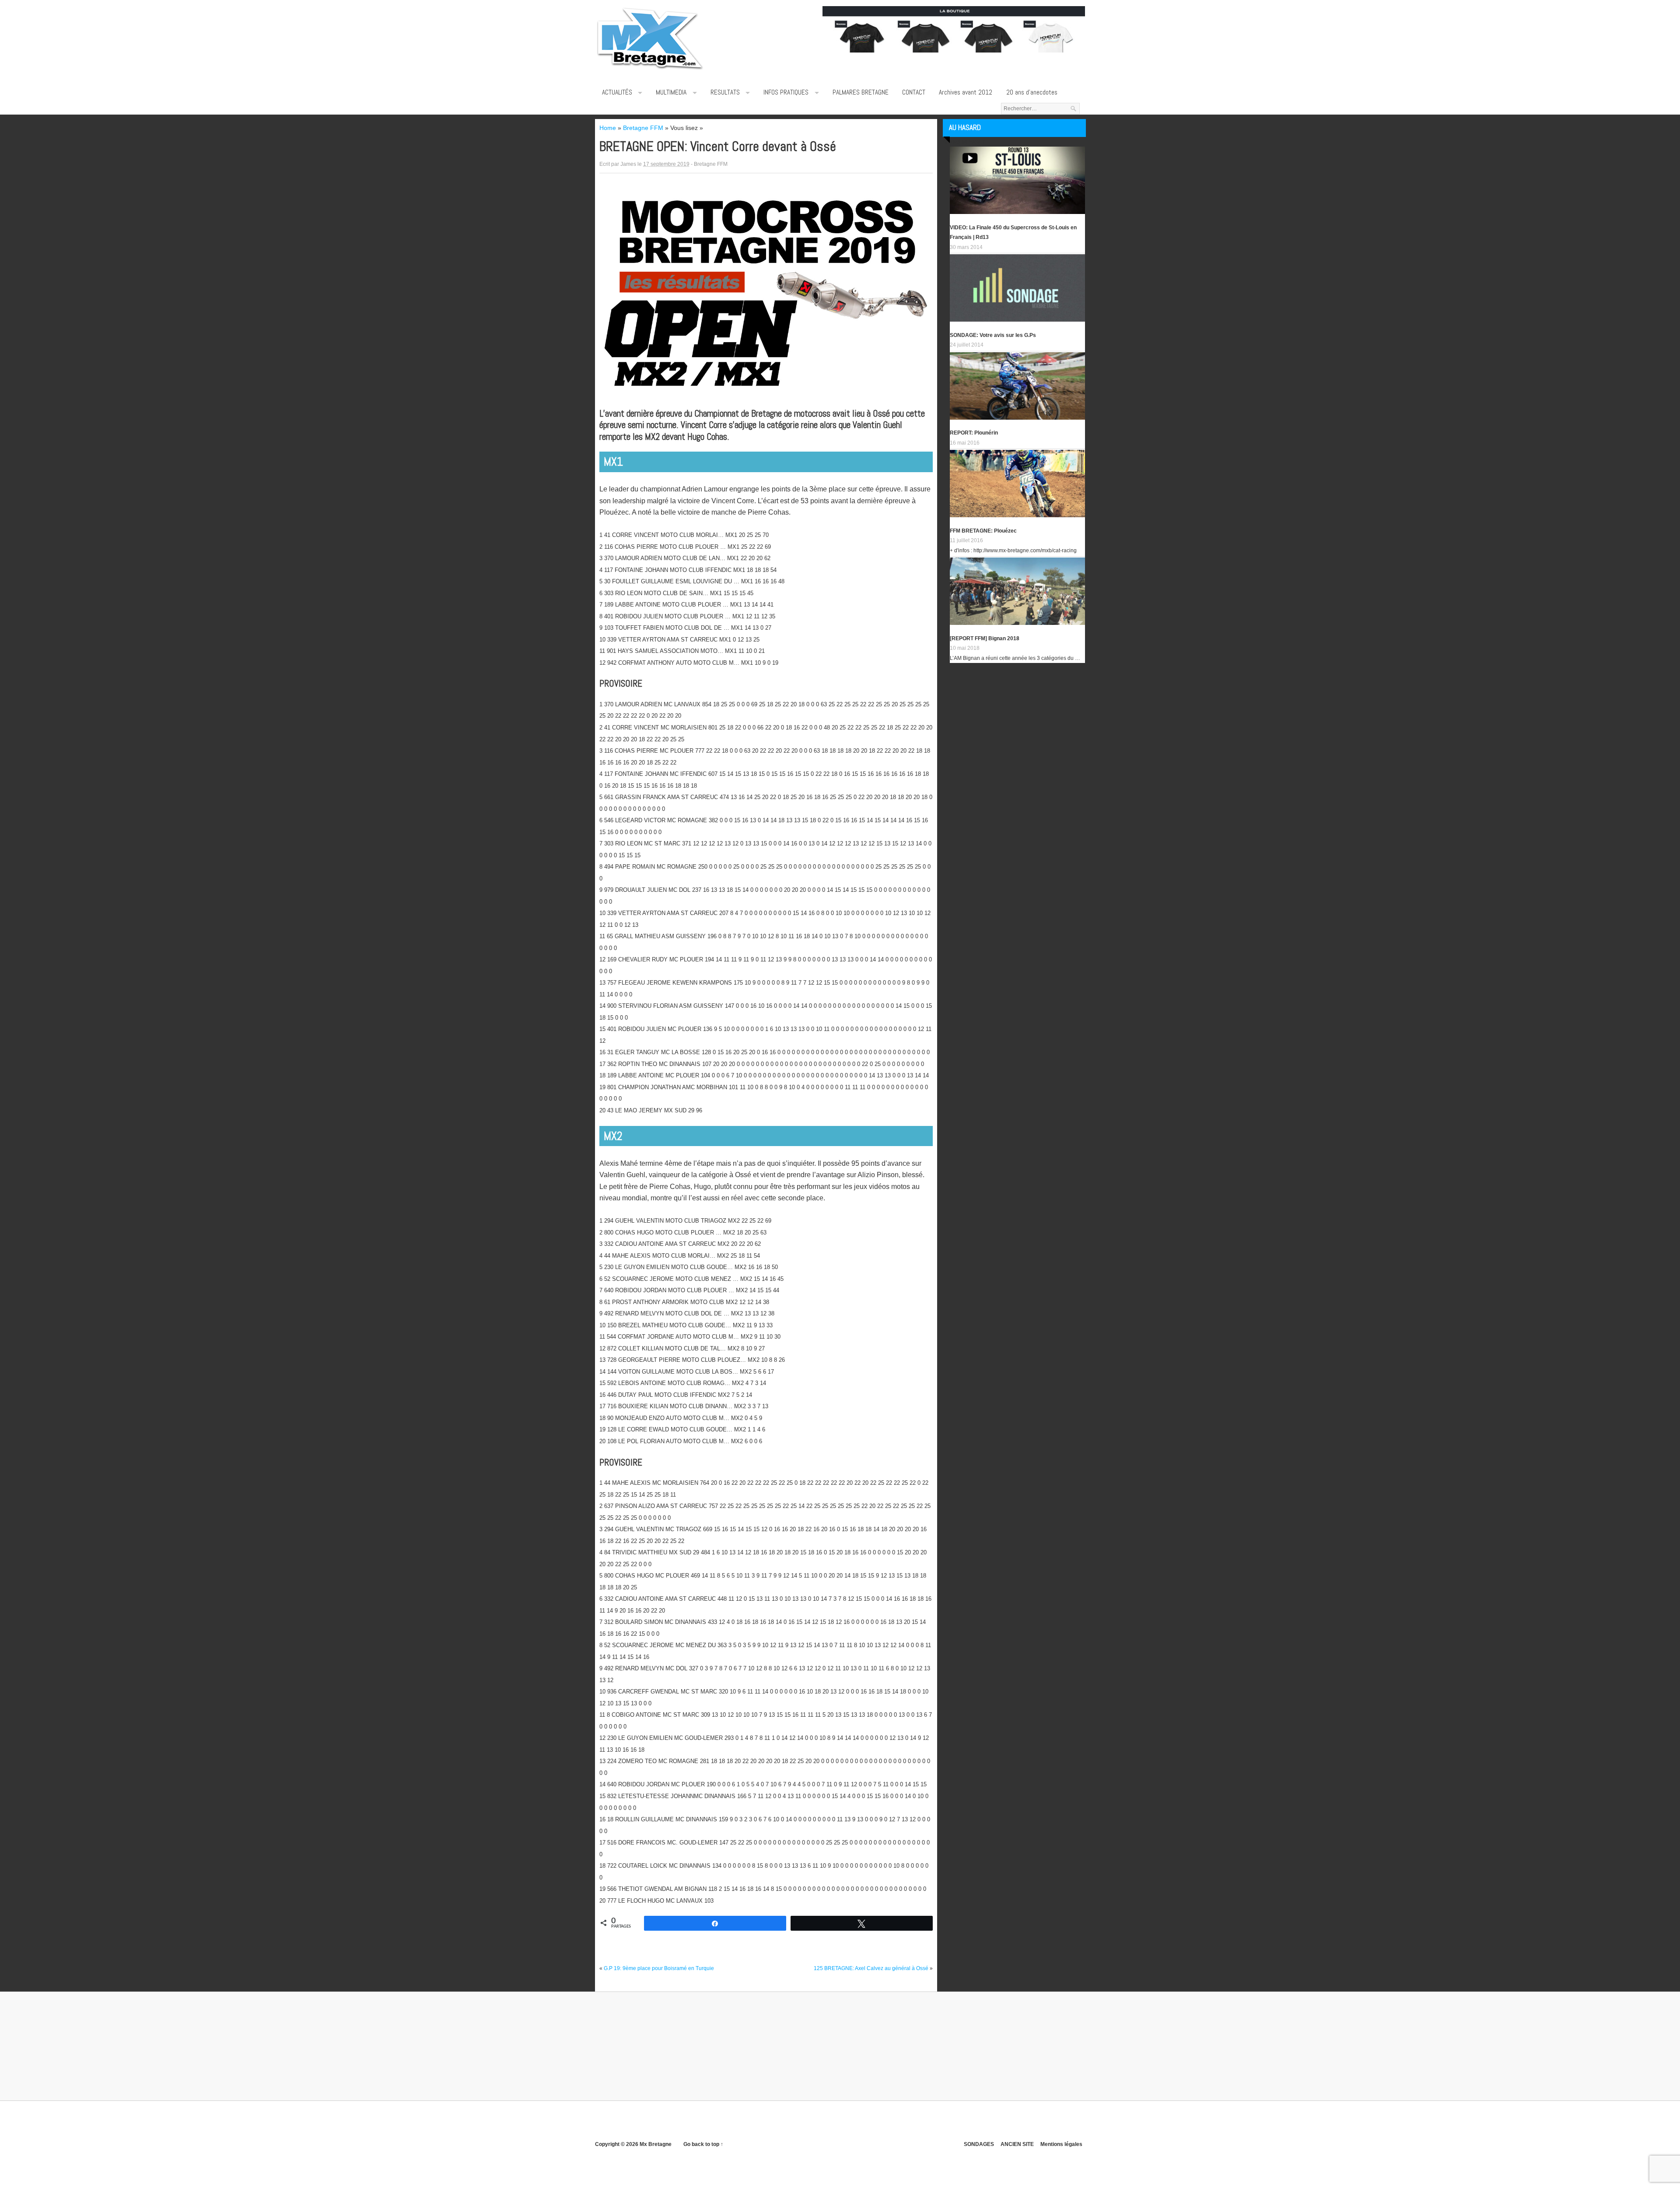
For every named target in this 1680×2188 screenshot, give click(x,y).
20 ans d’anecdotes (1032, 92)
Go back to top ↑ (703, 2144)
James (628, 164)
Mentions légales (1061, 2144)
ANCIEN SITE (1017, 2144)
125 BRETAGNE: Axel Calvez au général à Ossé (871, 1968)
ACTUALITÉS (617, 92)
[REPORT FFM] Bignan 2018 (985, 638)
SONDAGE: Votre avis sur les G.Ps (993, 335)
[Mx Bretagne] (650, 70)
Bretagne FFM (711, 164)
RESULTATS (725, 92)
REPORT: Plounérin (974, 433)
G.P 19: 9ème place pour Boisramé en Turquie (659, 1968)
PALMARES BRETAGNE (861, 92)
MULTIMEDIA (671, 92)
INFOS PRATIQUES (786, 92)
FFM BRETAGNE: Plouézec (983, 531)
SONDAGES (979, 2144)
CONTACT (914, 92)
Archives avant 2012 (966, 92)
